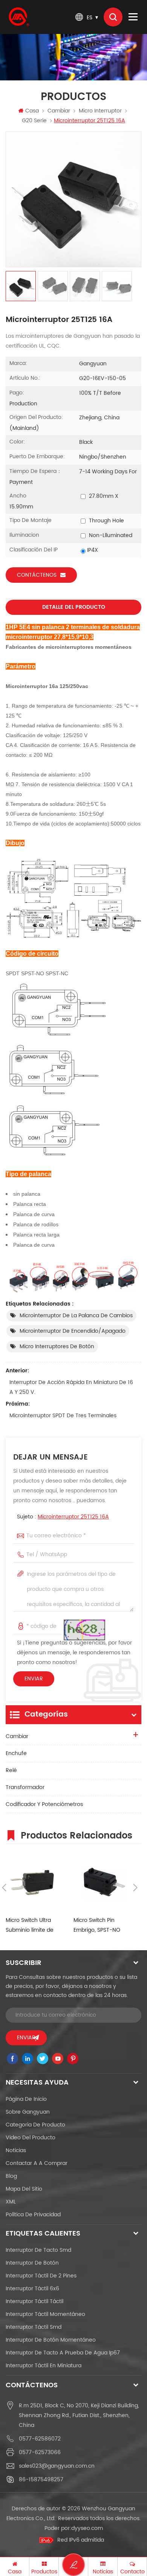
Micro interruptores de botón (57, 1347)
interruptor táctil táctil (34, 2301)
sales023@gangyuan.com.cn (57, 2466)
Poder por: (74, 2528)
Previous (4, 1888)
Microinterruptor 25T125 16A (73, 1517)
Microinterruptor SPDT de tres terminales (63, 1416)
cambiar (59, 111)
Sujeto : (63, 1517)
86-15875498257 (41, 2480)
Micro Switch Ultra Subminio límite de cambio (30, 1925)
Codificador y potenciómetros (44, 1804)
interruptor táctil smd (34, 2327)
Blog (11, 2176)
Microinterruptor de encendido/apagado (73, 1331)
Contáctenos (37, 575)
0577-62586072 (40, 2439)
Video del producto (31, 2138)
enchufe (16, 1753)
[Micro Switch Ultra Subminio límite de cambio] (36, 1882)
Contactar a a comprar (37, 2163)
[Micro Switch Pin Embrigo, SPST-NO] (104, 1882)
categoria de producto (35, 2125)
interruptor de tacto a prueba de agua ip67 (63, 2353)
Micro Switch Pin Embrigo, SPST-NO (97, 1925)
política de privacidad (33, 2215)
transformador (25, 1787)
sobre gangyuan (28, 2112)
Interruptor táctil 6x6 (32, 2289)
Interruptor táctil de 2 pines (41, 2276)
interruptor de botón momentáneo (51, 2340)
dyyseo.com (87, 2528)
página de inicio (26, 2099)
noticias (16, 2150)
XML (11, 2202)
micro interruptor (100, 111)
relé (11, 1770)
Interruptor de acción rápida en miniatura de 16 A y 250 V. (71, 1387)
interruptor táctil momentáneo (45, 2314)
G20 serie (34, 121)
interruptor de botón (32, 2263)
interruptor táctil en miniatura (44, 2366)
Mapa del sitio (24, 2189)
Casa (32, 111)
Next (135, 1888)
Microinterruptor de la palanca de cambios (76, 1316)
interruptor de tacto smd (38, 2250)
